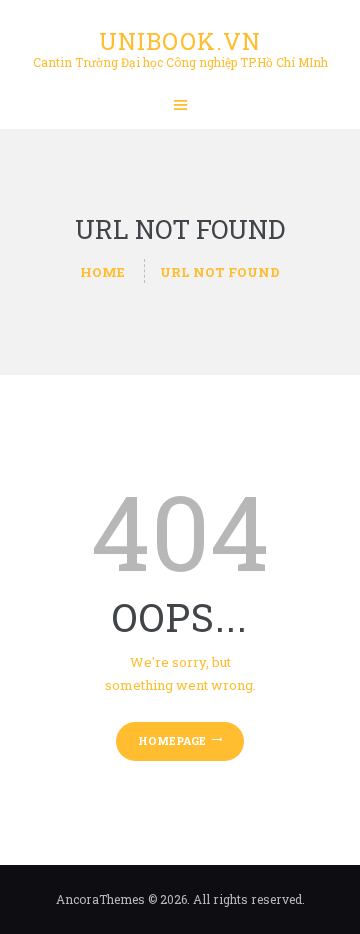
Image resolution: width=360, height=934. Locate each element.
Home (102, 272)
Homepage (172, 740)
